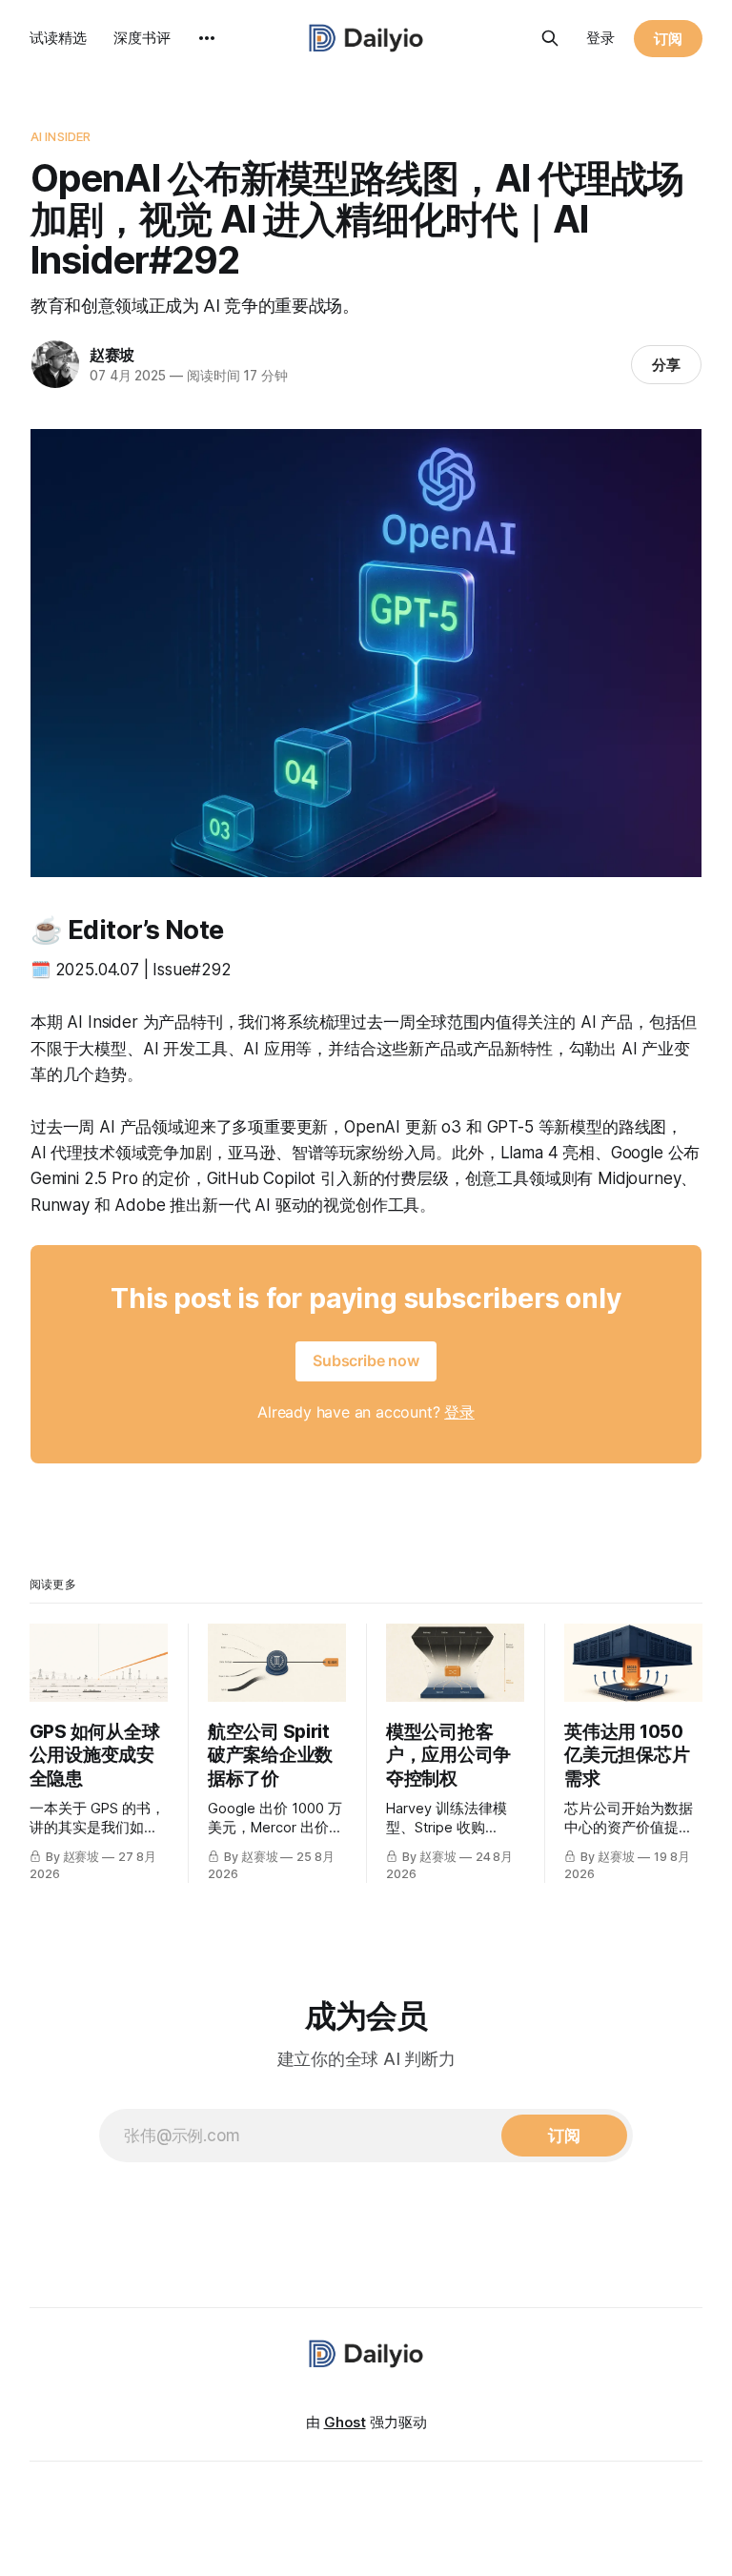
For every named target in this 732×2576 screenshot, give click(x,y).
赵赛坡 (112, 355)
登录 (600, 38)
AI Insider (61, 136)
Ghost (345, 2422)
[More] (207, 38)
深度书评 (142, 38)
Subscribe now (366, 1360)
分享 (666, 365)
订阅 (668, 39)
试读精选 (58, 38)
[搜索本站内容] (550, 38)
